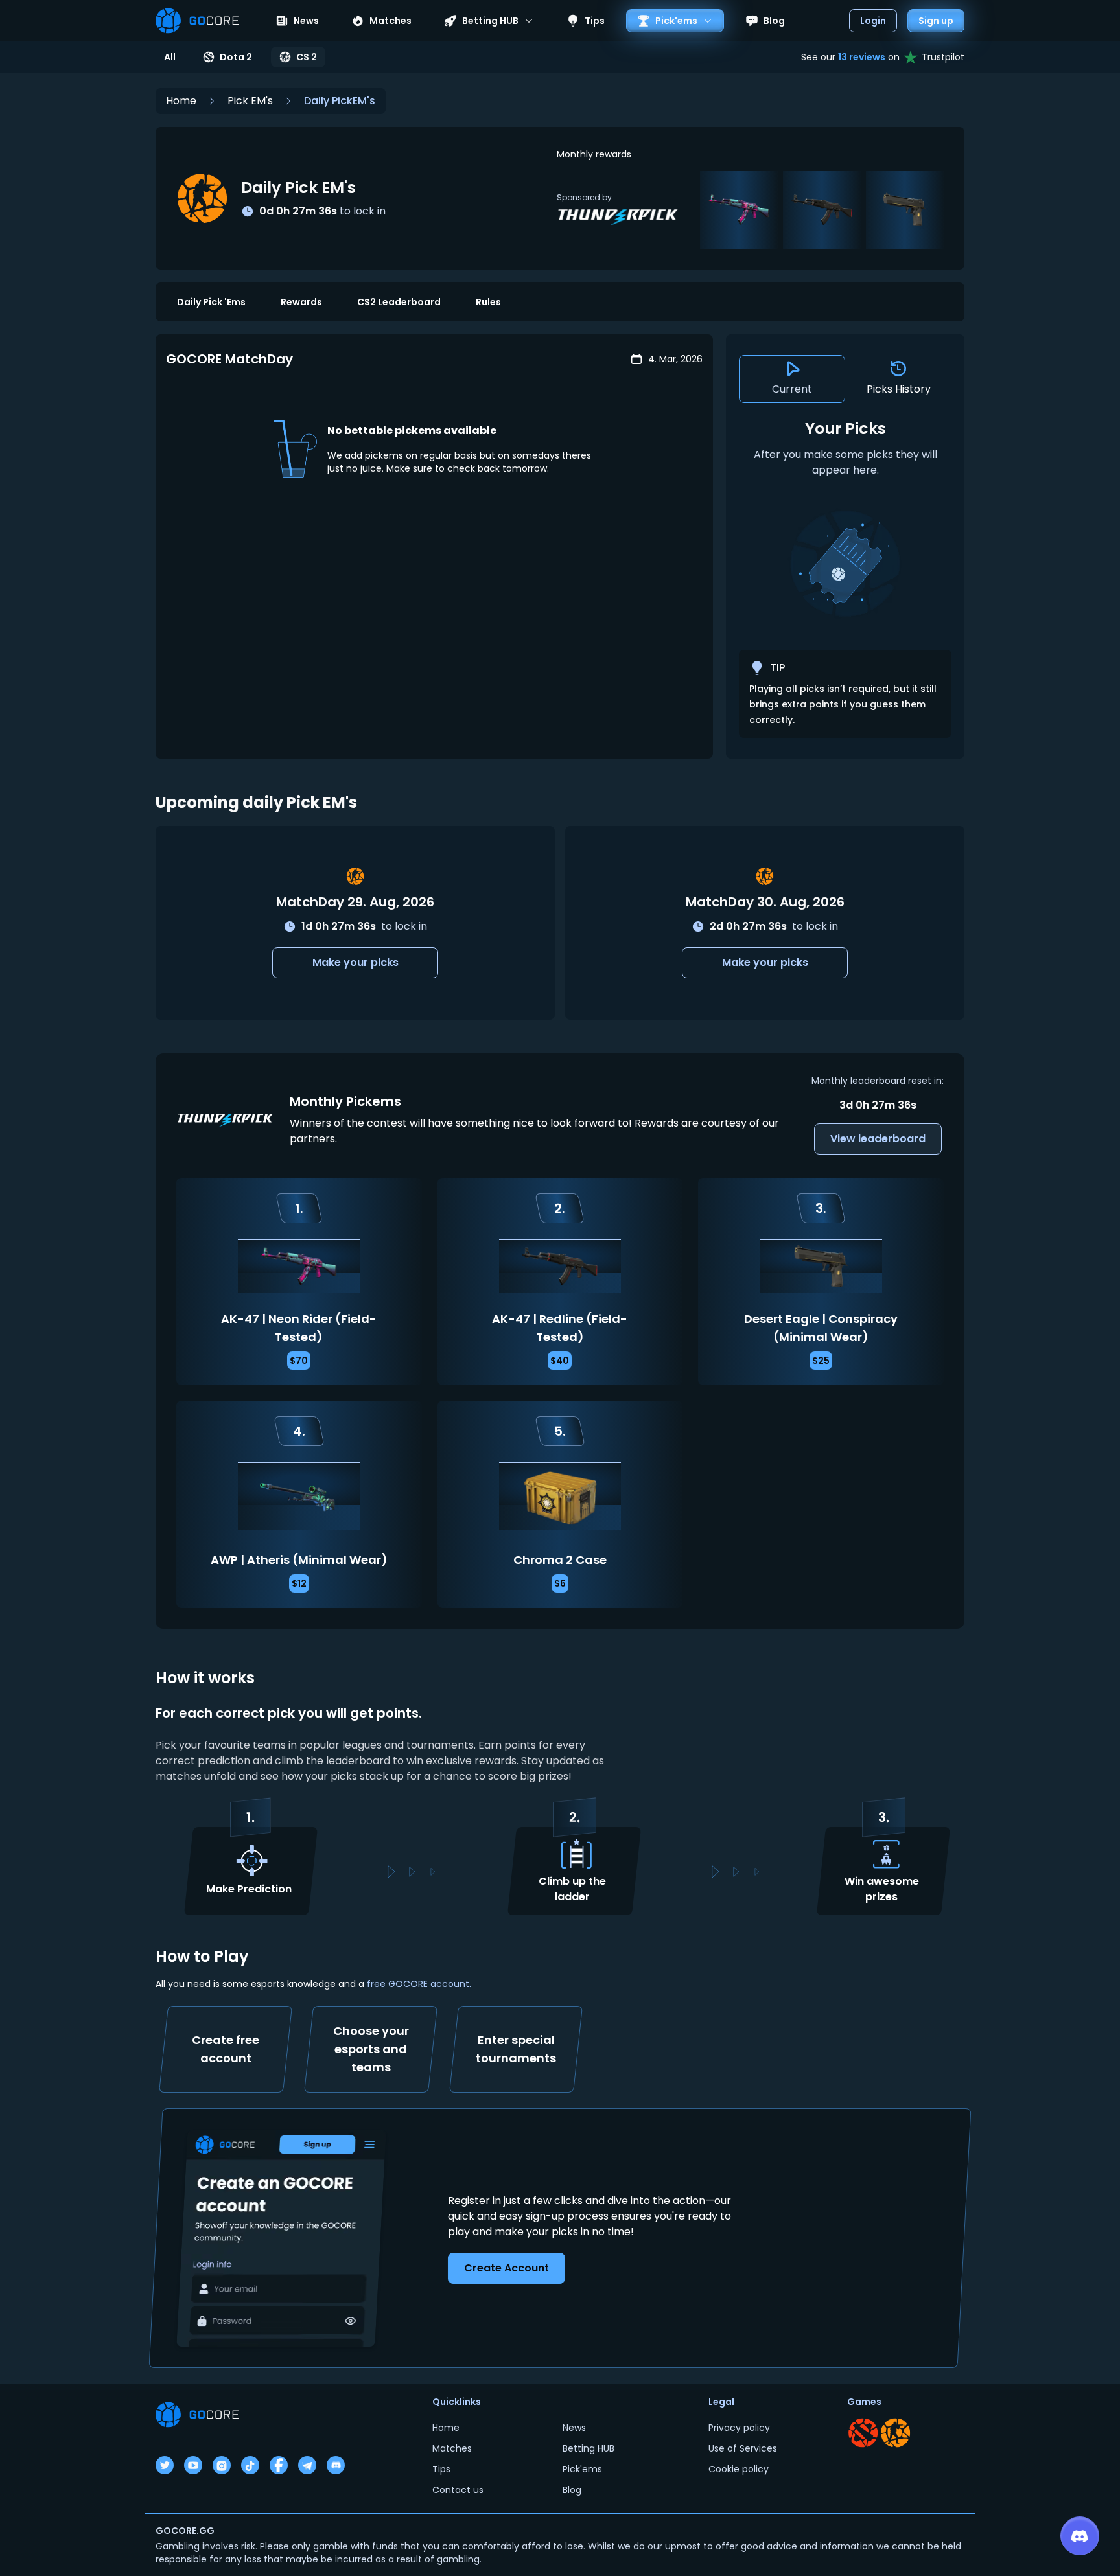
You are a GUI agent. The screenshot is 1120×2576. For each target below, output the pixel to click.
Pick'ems (582, 2469)
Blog (774, 21)
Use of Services (743, 2448)
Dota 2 (236, 57)
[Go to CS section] (896, 2433)
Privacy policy (739, 2428)
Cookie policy (739, 2469)
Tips (595, 21)
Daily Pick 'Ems (211, 302)
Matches (391, 21)
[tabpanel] (845, 578)
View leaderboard (878, 1139)
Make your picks (356, 962)
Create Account (507, 2267)
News (306, 21)
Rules (488, 302)
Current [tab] (792, 389)
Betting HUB (589, 2448)
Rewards (301, 302)
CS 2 (307, 57)
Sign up (936, 21)
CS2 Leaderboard (399, 302)
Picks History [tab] (899, 389)
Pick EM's (250, 101)
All (170, 57)
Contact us (458, 2490)
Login (873, 21)
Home (181, 101)
